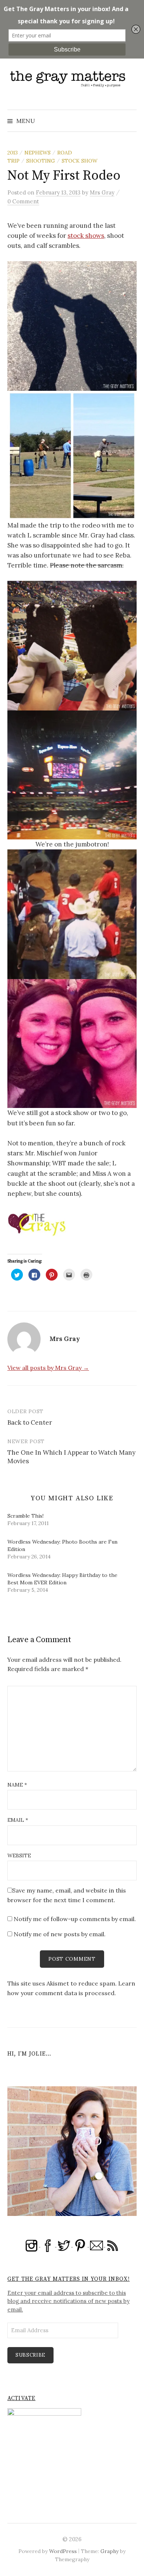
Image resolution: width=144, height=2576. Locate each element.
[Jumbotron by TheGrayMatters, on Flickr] (72, 774)
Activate (21, 2398)
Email (18, 1820)
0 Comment (23, 201)
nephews (37, 153)
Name (17, 1785)
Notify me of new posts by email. (60, 1934)
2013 (13, 153)
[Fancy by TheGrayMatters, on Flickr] (72, 1043)
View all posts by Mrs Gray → (48, 1368)
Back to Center (30, 1422)
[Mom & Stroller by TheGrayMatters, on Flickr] (72, 325)
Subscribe (30, 2355)
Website (19, 1856)
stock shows (86, 236)
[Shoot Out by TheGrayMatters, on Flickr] (72, 455)
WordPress (63, 2551)
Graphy (109, 2551)
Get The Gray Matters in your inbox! (68, 2279)
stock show (80, 161)
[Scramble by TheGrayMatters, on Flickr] (72, 913)
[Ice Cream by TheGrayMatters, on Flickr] (72, 645)
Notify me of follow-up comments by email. (75, 1919)
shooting (41, 161)
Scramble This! (25, 1516)
